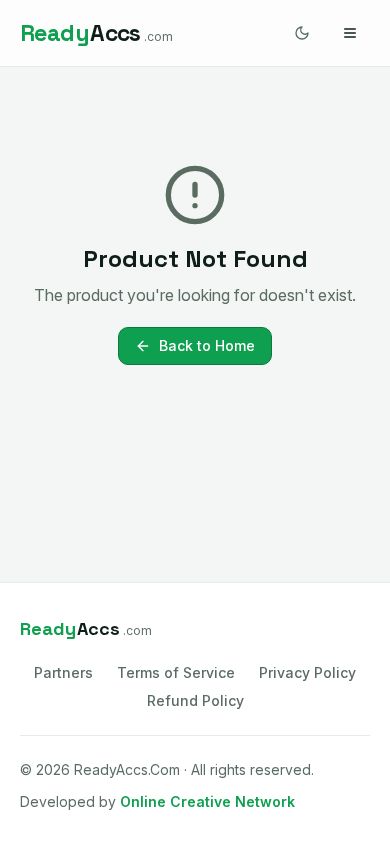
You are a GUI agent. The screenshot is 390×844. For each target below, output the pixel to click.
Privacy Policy (307, 672)
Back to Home (207, 345)
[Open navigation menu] (350, 33)
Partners (63, 672)
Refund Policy (195, 700)
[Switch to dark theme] (302, 33)
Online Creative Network (207, 801)
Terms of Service (176, 672)
